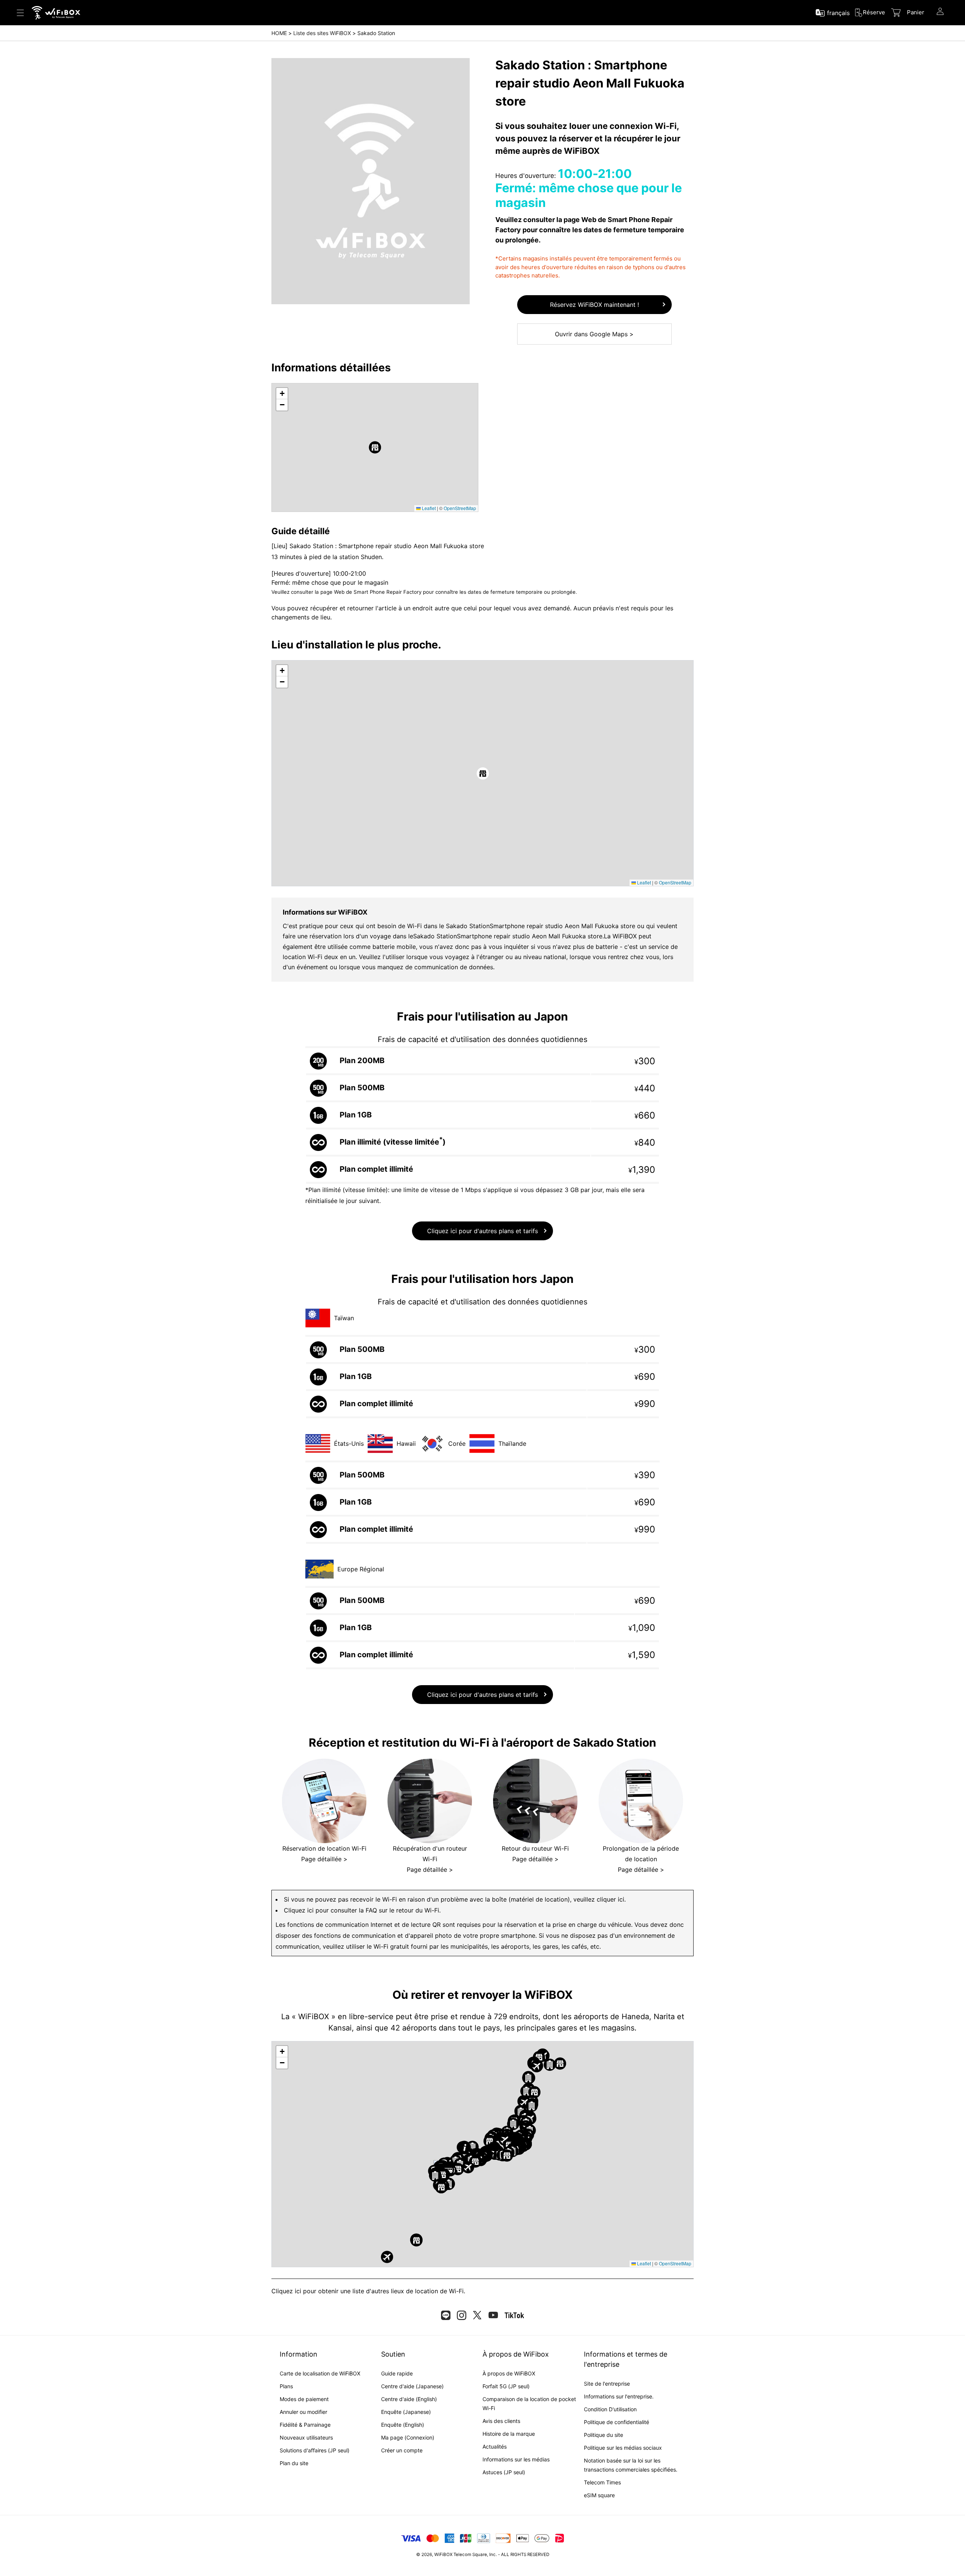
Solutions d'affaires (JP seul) (315, 2450)
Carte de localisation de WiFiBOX (320, 2373)
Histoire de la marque (509, 2434)
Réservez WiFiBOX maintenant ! (594, 305)
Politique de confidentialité (617, 2422)
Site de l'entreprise (607, 2384)
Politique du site (604, 2435)
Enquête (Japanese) (406, 2412)
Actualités (495, 2447)
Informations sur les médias (516, 2459)
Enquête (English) (403, 2425)
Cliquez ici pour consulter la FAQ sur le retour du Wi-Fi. (362, 1910)
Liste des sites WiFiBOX (322, 33)
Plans (286, 2386)
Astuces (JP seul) (504, 2472)
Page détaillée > (324, 1859)
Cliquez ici (286, 2291)
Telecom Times (602, 2482)
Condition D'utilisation (610, 2409)
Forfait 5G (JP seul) (506, 2386)
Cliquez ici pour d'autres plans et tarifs (482, 1231)
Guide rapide (397, 2373)
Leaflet (428, 508)
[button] (375, 447)
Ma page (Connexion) (408, 2437)
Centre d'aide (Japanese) (412, 2386)
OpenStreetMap (460, 508)
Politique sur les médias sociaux (623, 2448)
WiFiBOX (443, 2555)
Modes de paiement (304, 2399)
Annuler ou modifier (303, 2412)
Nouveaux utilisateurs (306, 2437)
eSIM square (599, 2495)
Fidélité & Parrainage (305, 2425)
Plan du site (294, 2463)
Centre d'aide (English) (409, 2399)
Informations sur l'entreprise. (619, 2396)
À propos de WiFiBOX (509, 2373)
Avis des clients (501, 2421)
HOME (279, 33)
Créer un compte (402, 2450)
